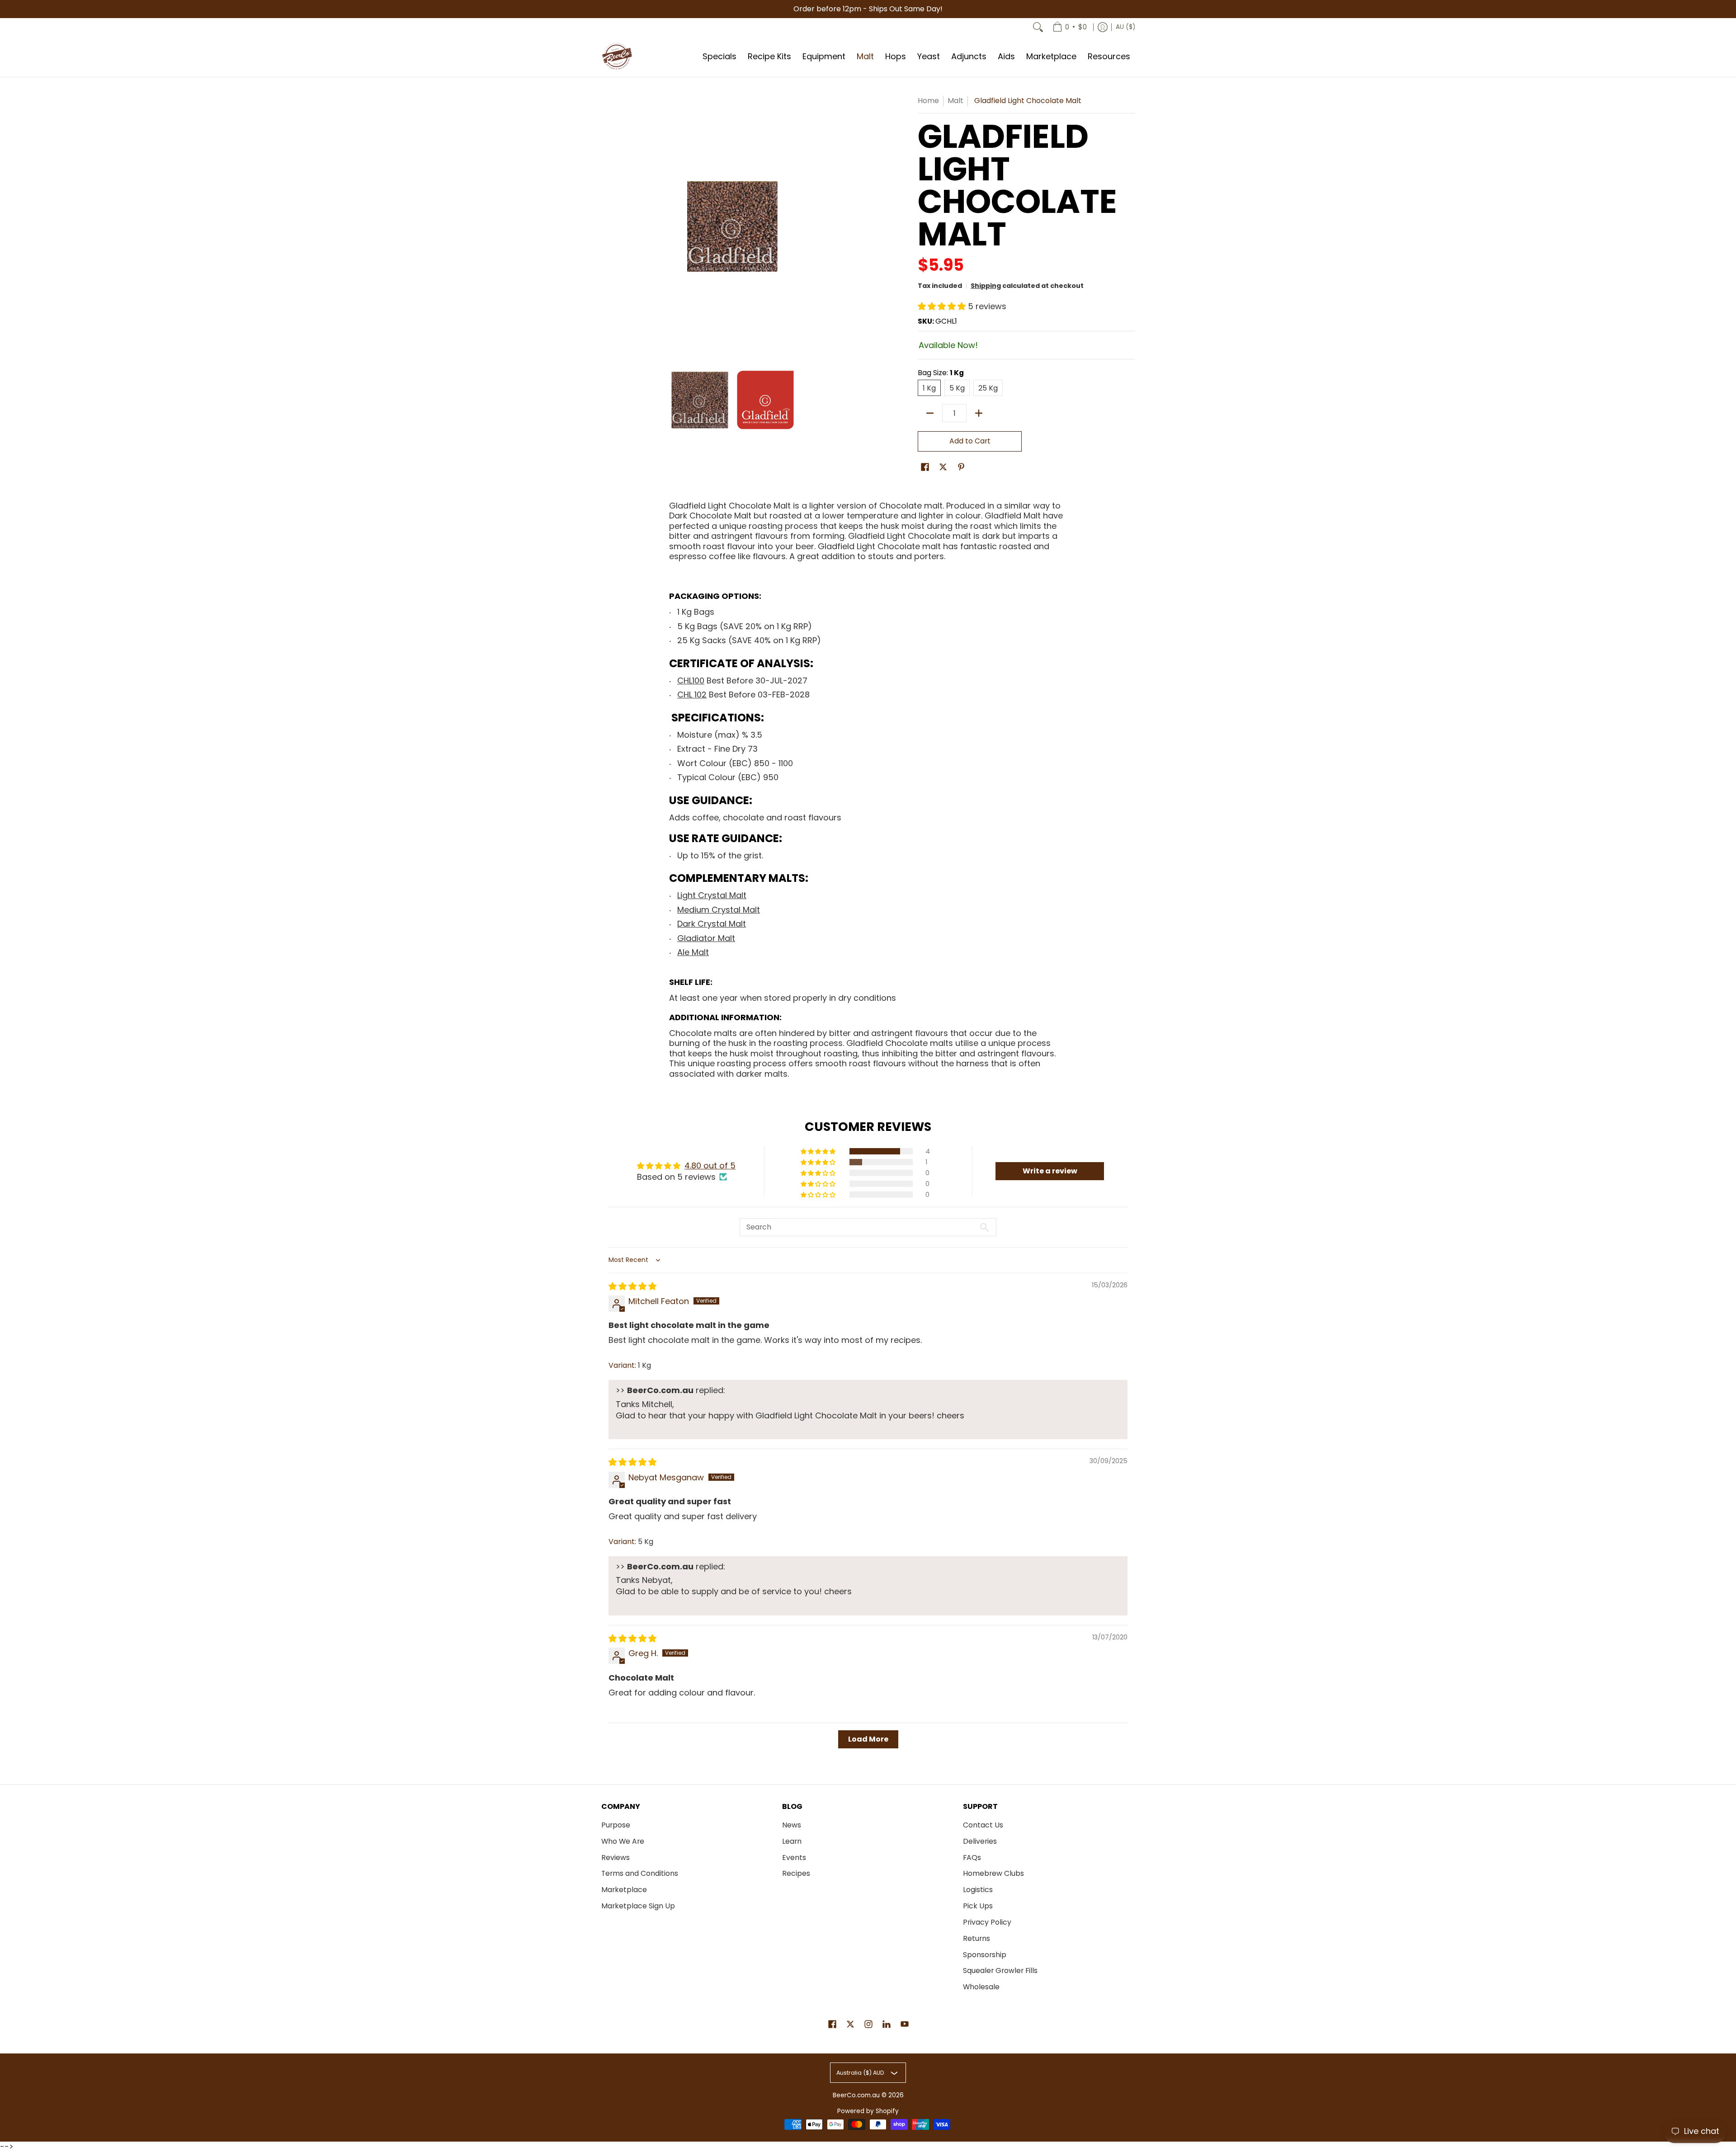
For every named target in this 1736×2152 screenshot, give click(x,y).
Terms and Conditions (640, 1873)
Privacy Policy (987, 1922)
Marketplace (624, 1890)
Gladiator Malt (706, 938)
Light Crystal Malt (712, 895)
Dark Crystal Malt (712, 924)
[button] (943, 306)
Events (794, 1858)
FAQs (972, 1858)
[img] (632, 1286)
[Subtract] (930, 413)
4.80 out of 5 (710, 1165)
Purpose (616, 1825)
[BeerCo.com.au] (617, 57)
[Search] (1038, 27)
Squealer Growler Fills (1000, 1971)
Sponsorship (985, 1955)
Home (928, 101)
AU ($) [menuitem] (1125, 27)
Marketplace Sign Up (638, 1906)
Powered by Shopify (868, 2111)
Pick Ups (978, 1906)
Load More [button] (868, 1739)
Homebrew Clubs (993, 1873)
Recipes (796, 1873)
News (792, 1825)
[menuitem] (1070, 27)
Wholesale (981, 1987)
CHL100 (691, 680)
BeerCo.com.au (856, 2095)
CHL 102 (692, 695)
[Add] (979, 413)
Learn (792, 1841)
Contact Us (983, 1825)
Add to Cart (970, 441)
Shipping (986, 286)
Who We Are (623, 1841)
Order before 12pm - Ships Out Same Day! (868, 9)
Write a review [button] (1050, 1171)
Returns (976, 1938)
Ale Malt (693, 952)
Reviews (616, 1858)
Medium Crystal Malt (719, 910)
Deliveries (980, 1841)
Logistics (978, 1890)
